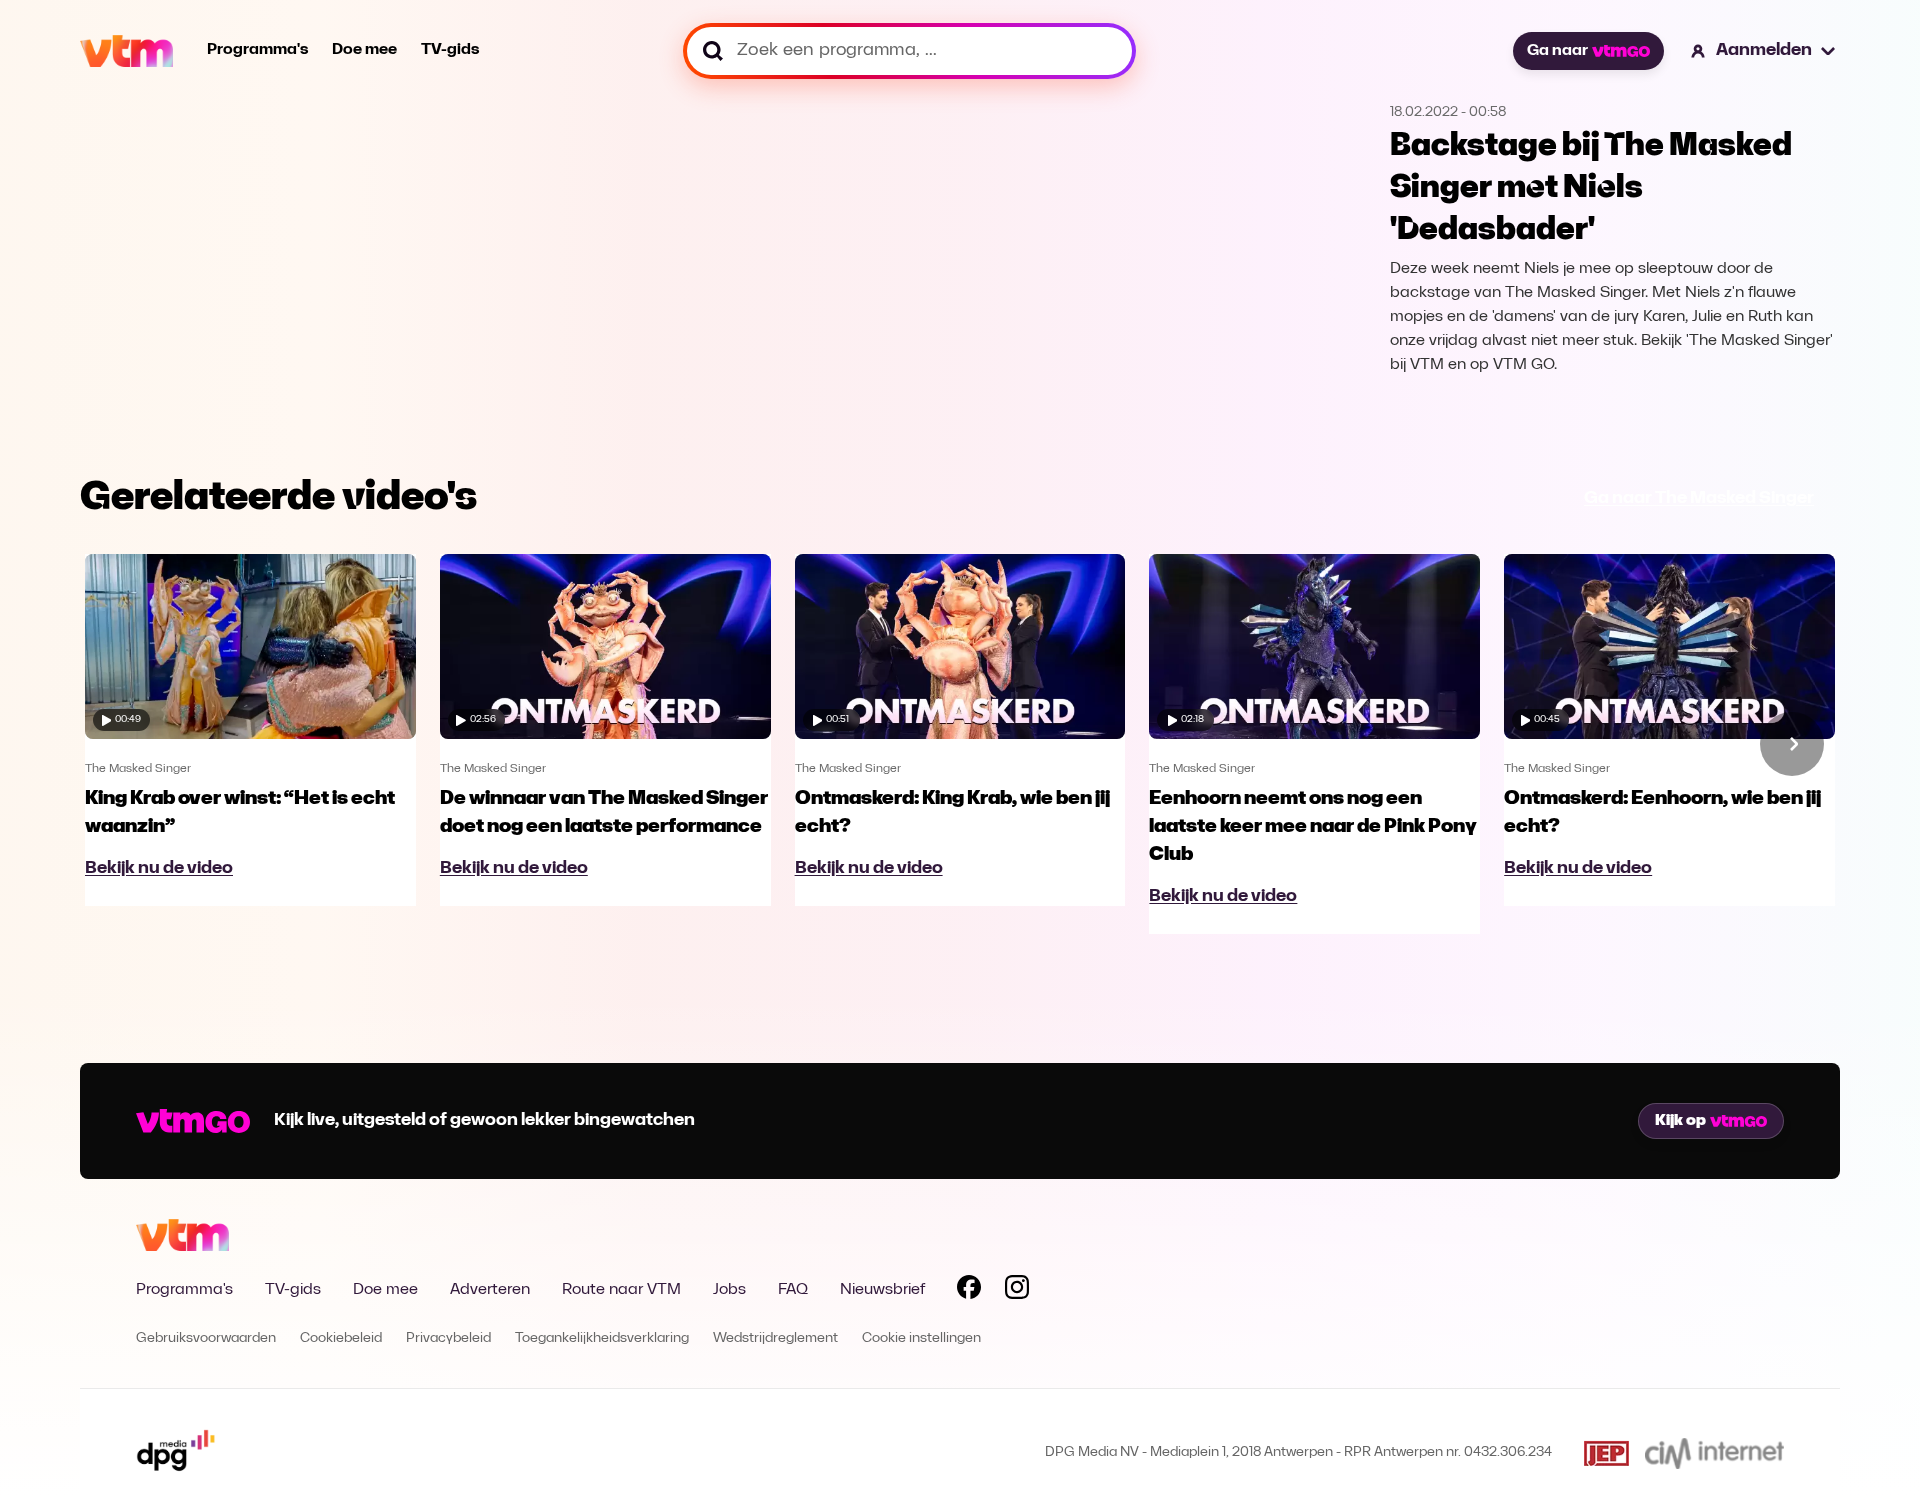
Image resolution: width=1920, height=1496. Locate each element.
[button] (1764, 51)
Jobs (729, 1290)
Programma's (257, 50)
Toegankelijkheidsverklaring (602, 1338)
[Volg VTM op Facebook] (969, 1291)
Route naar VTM (621, 1290)
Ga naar (1557, 51)
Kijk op (1680, 1121)
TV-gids (450, 50)
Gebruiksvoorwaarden (206, 1338)
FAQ (793, 1290)
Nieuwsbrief (882, 1290)
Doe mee (364, 50)
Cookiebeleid (341, 1338)
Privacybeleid (448, 1338)
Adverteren (490, 1290)
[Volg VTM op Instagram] (1017, 1291)
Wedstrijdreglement (775, 1338)
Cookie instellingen (921, 1338)
